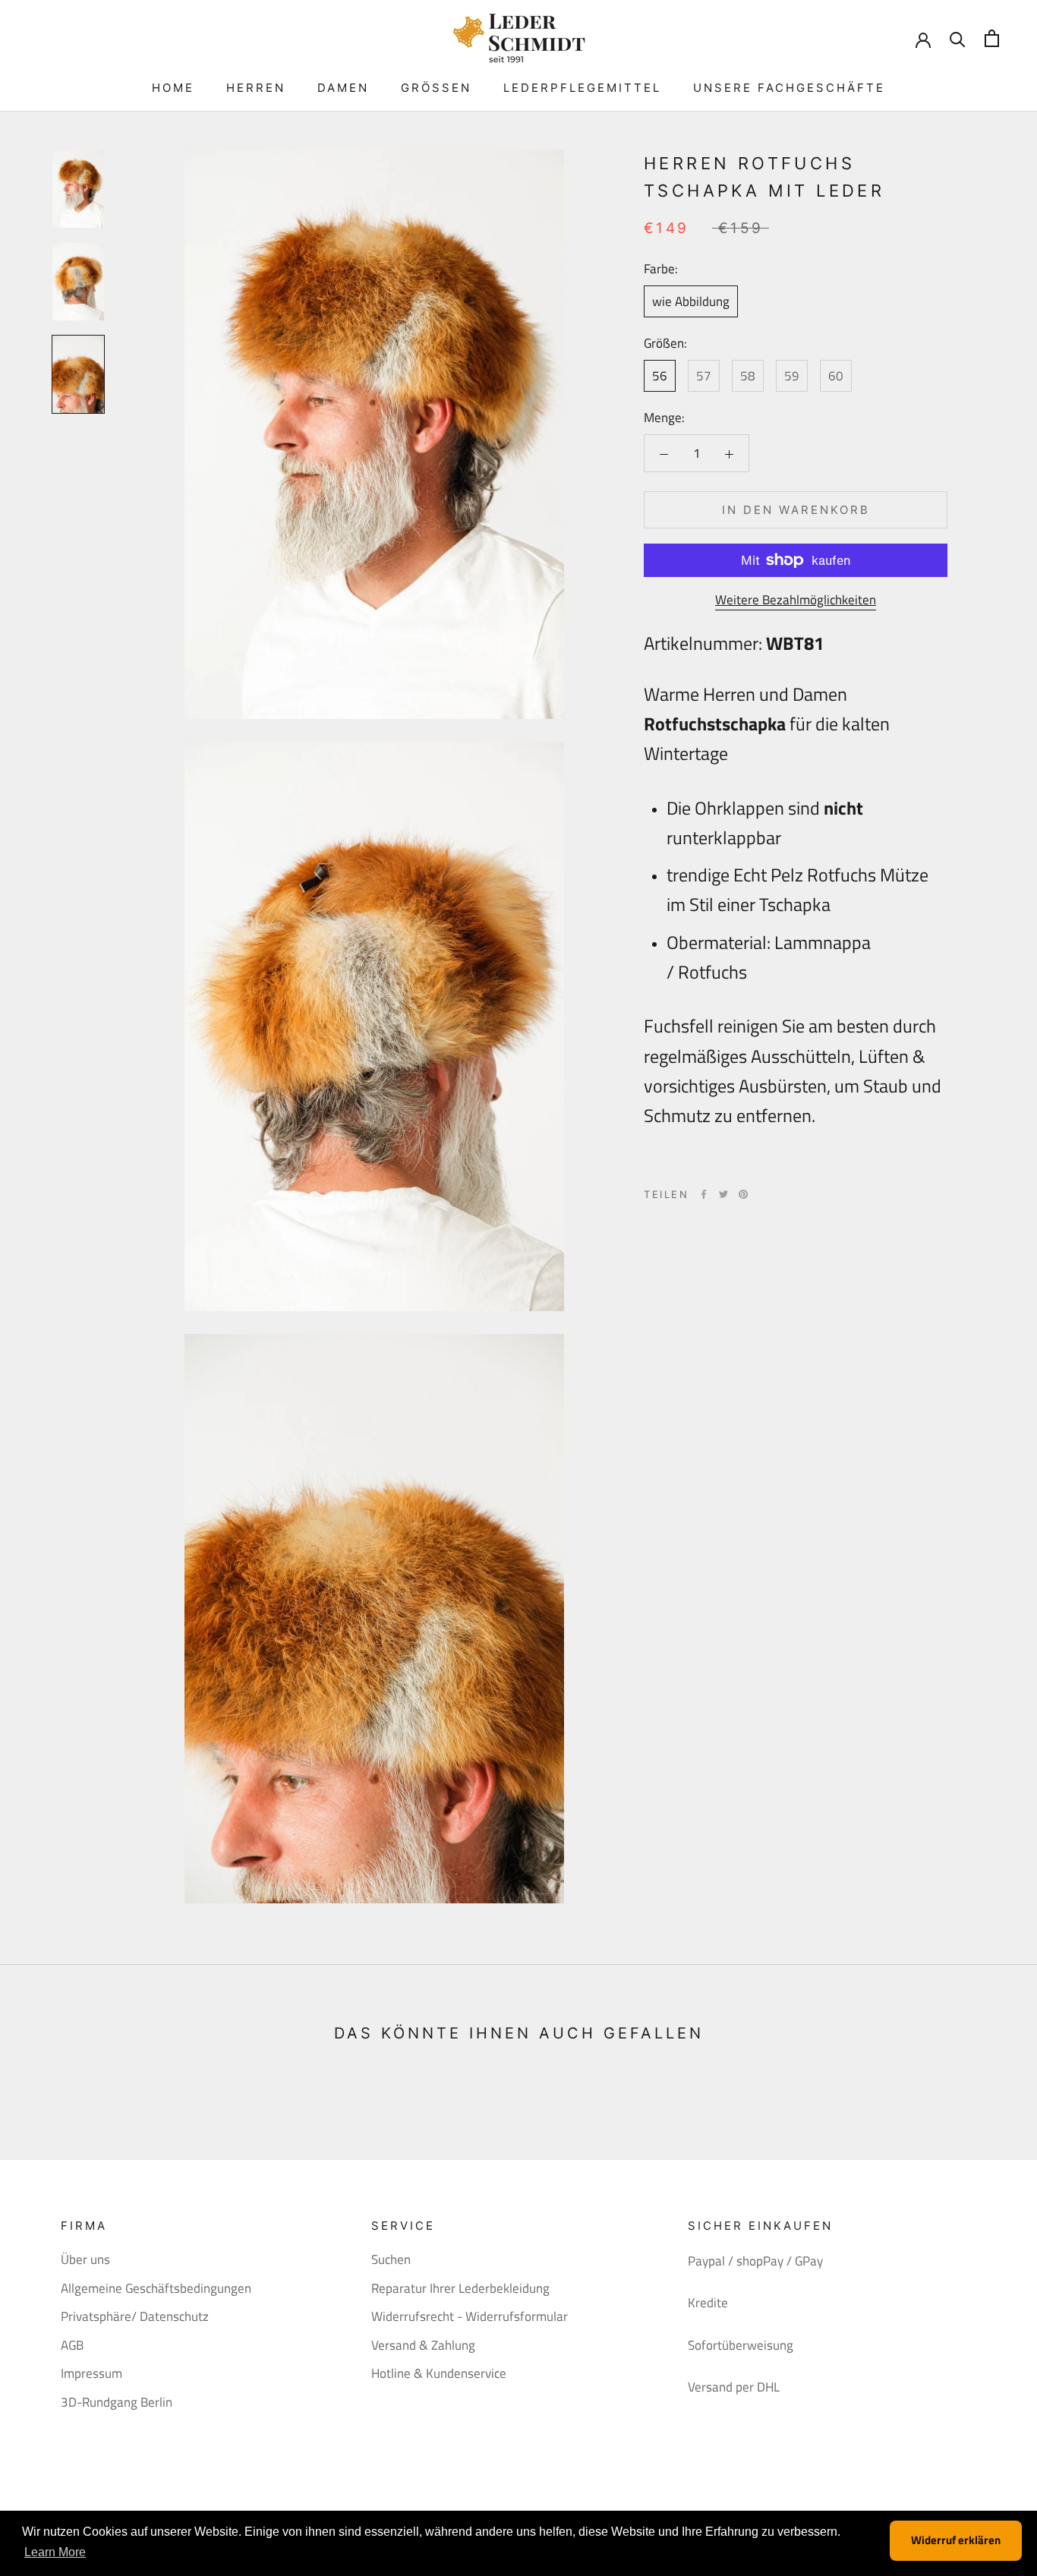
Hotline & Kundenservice (439, 2374)
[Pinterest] (743, 1194)
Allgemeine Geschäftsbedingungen (156, 2289)
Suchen (391, 2260)
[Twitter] (723, 1194)
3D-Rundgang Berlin (117, 2403)
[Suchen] (958, 38)
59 (792, 376)
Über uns (85, 2260)
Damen (343, 88)
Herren (256, 88)
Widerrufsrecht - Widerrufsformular (470, 2317)
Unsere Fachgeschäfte (789, 88)
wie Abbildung (691, 301)
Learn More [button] (55, 2552)
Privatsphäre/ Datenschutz (135, 2317)
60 (836, 376)
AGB (72, 2346)
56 (660, 376)
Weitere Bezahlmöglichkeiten (796, 600)
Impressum (91, 2374)
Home (173, 88)
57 (704, 376)
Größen (436, 88)
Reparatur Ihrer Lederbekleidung (460, 2289)
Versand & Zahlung (423, 2346)
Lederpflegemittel (582, 88)
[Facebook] (704, 1194)
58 (748, 376)
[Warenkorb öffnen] (992, 38)
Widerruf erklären (956, 2540)
